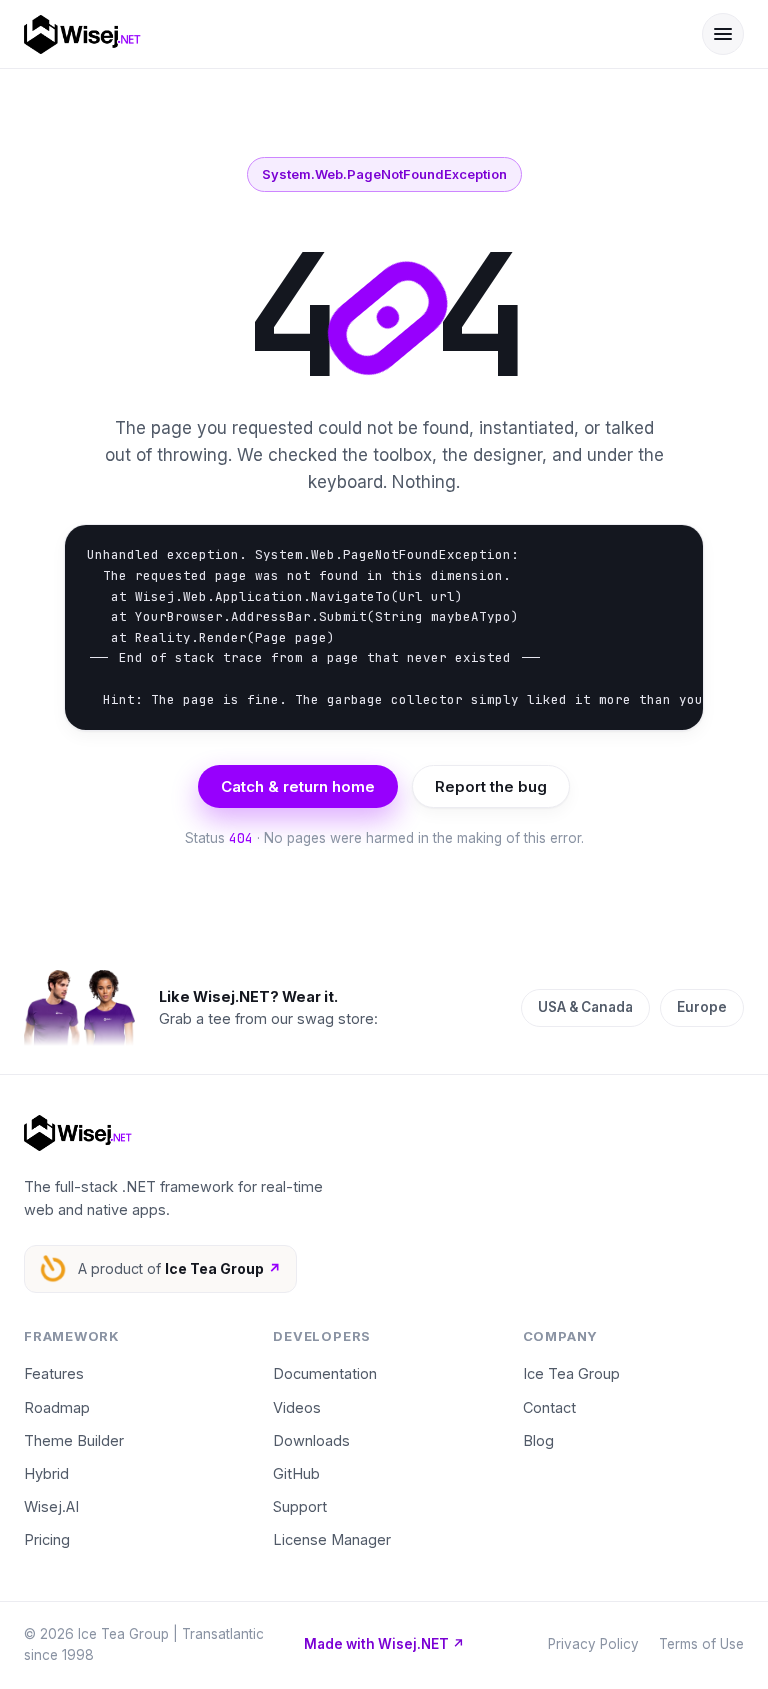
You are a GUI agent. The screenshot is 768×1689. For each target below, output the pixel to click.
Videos (297, 1407)
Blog (538, 1440)
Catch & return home (298, 786)
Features (54, 1373)
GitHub (296, 1473)
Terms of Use (701, 1644)
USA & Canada (585, 1007)
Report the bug (491, 786)
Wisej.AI (51, 1506)
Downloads (311, 1440)
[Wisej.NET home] (349, 34)
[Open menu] (723, 34)
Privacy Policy (593, 1644)
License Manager (332, 1539)
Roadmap (57, 1407)
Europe (702, 1007)
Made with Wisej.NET (384, 1644)
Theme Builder (74, 1440)
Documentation (325, 1373)
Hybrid (46, 1473)
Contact (549, 1407)
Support (300, 1506)
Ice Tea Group (571, 1373)
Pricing (47, 1539)
